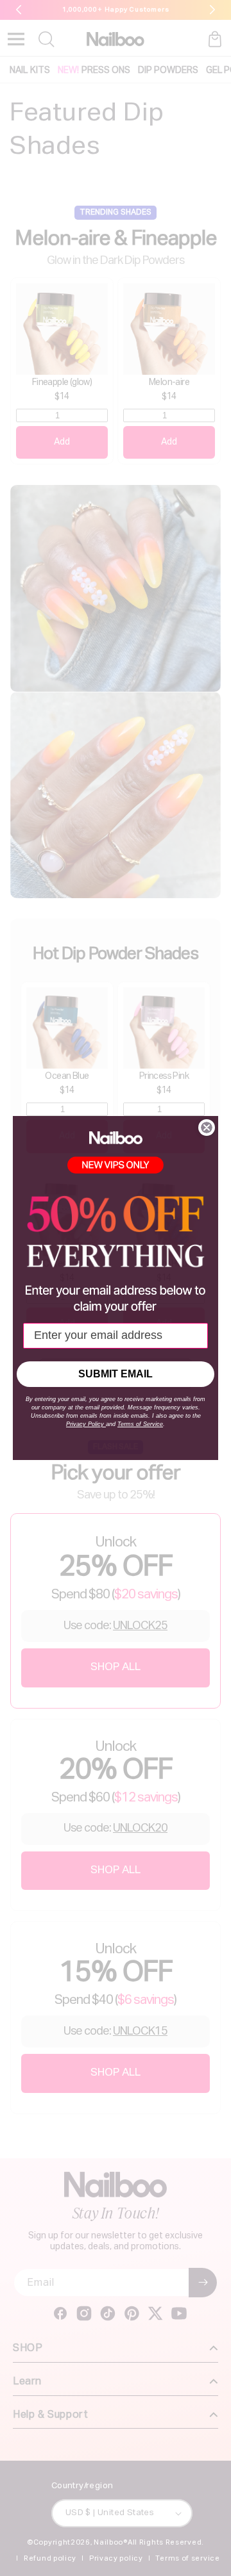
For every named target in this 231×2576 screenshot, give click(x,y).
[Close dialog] (207, 1128)
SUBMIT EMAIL (116, 1374)
